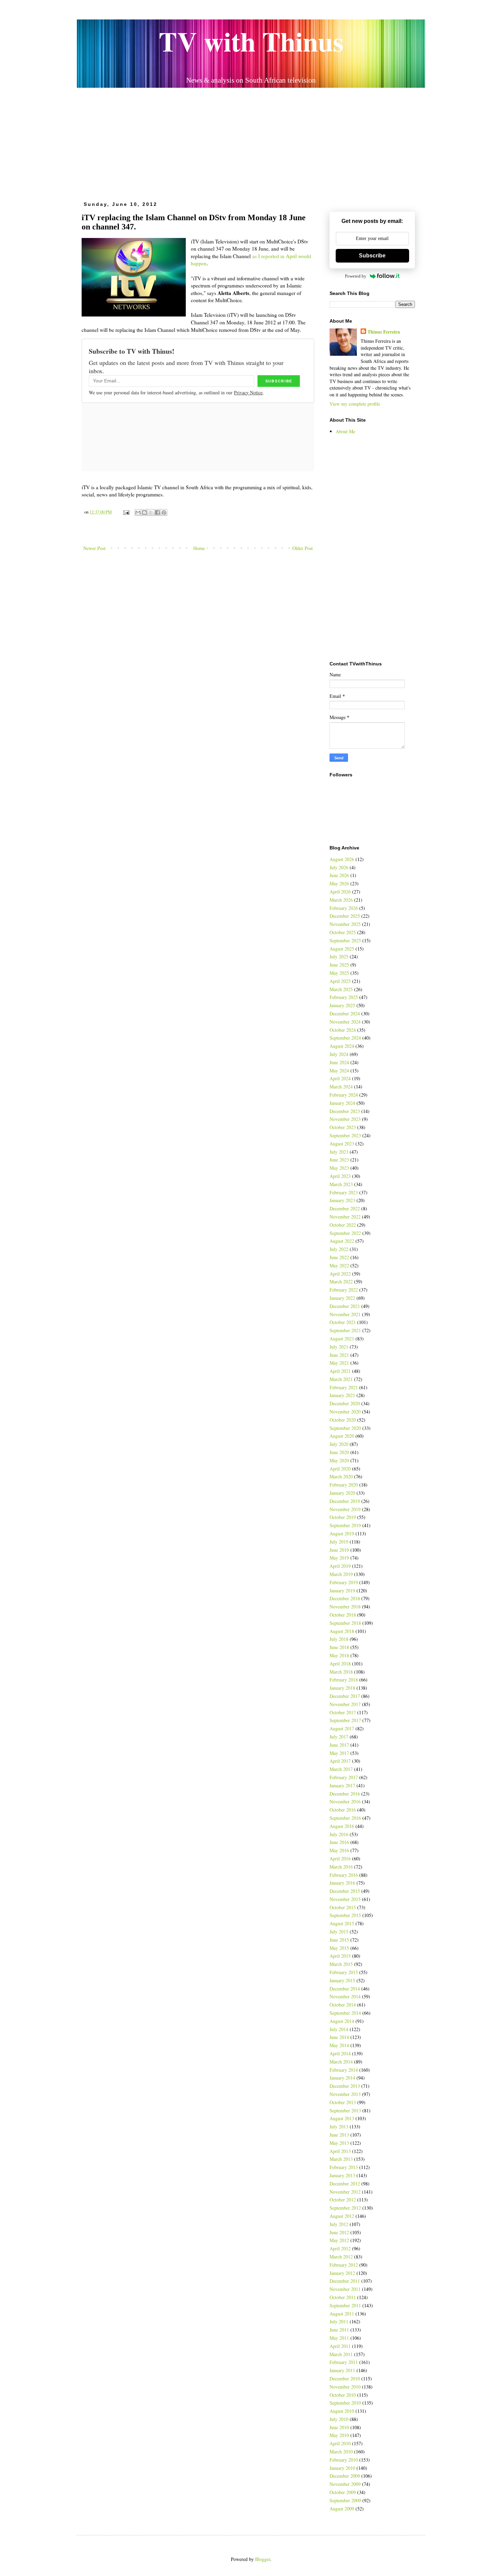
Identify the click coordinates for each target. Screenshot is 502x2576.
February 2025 (344, 997)
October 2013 (343, 2102)
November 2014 (345, 1996)
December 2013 (345, 2086)
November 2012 (345, 2192)
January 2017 (342, 1785)
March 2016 (341, 1867)
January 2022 (342, 1298)
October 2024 (343, 1030)
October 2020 (343, 1420)
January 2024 (342, 1103)
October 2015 (343, 1907)
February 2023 (344, 1192)
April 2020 (340, 1469)
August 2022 (342, 1241)
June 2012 (339, 2232)
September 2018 (345, 1623)
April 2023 (340, 1176)
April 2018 (340, 1664)
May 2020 (339, 1460)
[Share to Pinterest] (164, 512)
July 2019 (339, 1542)
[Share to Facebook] (157, 512)
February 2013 (344, 2167)
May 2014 (339, 2045)
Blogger (263, 2559)
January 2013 (342, 2175)
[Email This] (138, 512)
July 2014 (339, 2029)
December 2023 (345, 1111)
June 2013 (339, 2135)
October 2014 (343, 2005)
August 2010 (342, 2411)
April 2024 (340, 1078)
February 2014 (344, 2070)
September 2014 (345, 2013)
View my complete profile (355, 404)
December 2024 (345, 1013)
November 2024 (345, 1022)
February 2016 (344, 1875)
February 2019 (344, 1582)
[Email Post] (126, 512)
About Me (345, 431)
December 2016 (345, 1794)
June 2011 (339, 2330)
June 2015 (339, 1940)
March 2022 (341, 1282)
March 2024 (341, 1087)
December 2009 (345, 2476)
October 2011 (343, 2297)
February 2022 (344, 1290)
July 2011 (339, 2321)
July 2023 (339, 1152)
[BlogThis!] (144, 512)
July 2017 (339, 1737)
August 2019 (342, 1533)
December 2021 (345, 1306)
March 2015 (341, 1964)
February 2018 (344, 1680)
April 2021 (340, 1371)
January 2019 (342, 1590)
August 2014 (342, 2021)
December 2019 (345, 1501)
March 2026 (341, 900)
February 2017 (344, 1777)
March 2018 (341, 1672)
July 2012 (339, 2224)
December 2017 (345, 1696)
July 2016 (339, 1834)
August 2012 (342, 2216)
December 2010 (345, 2378)
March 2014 (341, 2062)
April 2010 (340, 2443)
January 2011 (342, 2370)
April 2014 (340, 2053)
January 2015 (342, 1980)
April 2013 (340, 2151)
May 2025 (339, 973)
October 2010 (343, 2395)
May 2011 (339, 2338)
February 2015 (344, 1972)
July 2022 (339, 1249)
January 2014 (342, 2078)
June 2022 (339, 1257)
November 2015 (345, 1899)
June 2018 (339, 1647)
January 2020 (342, 1493)
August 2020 (342, 1436)
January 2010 (342, 2468)
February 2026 (344, 908)
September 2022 (345, 1233)
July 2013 (339, 2127)
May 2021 (339, 1363)
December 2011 (345, 2281)
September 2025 (345, 940)
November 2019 (345, 1509)
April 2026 (340, 892)
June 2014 (339, 2037)
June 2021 (339, 1355)
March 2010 (341, 2452)
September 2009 (345, 2500)
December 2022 (345, 1208)
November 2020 (345, 1412)
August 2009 (342, 2509)
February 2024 (344, 1095)
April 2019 (340, 1566)
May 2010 (339, 2435)
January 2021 (342, 1395)
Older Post (303, 548)
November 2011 (345, 2289)
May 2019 (339, 1558)
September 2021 (345, 1330)
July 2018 (339, 1639)
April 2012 (340, 2248)
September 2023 (345, 1135)
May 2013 (339, 2143)
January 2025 (342, 1005)
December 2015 (345, 1891)
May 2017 (339, 1753)
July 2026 (339, 867)
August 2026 (342, 859)
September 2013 (345, 2110)
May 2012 (339, 2240)
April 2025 (340, 981)
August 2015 (342, 1923)
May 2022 (339, 1265)
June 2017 (339, 1745)
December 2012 (345, 2184)
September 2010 (345, 2403)
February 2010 (344, 2460)
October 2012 (343, 2200)
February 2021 (344, 1387)
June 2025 (339, 965)
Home (199, 548)
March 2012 (341, 2257)
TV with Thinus (251, 41)
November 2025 (345, 924)
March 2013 (341, 2159)
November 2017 (345, 1704)
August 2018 (342, 1631)
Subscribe (372, 256)
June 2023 (339, 1160)
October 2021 (343, 1322)
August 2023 (342, 1144)
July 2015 (339, 1932)
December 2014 (345, 1989)
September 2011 (345, 2305)
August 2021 (342, 1339)
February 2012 (344, 2265)
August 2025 (342, 949)
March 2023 (341, 1184)
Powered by (356, 276)
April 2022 (340, 1274)
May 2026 (339, 883)
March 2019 (341, 1574)
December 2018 (345, 1598)
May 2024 (339, 1071)
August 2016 (342, 1826)
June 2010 (339, 2427)
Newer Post (94, 548)
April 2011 (340, 2346)
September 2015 (345, 1915)
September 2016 (345, 1818)
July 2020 (339, 1444)
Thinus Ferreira (384, 332)
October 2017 (343, 1712)
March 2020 (341, 1476)
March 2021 (341, 1379)
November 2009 (345, 2484)
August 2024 (342, 1046)
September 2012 (345, 2208)
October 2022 (343, 1225)
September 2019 (345, 1525)
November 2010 (345, 2387)
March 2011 (341, 2354)
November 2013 (345, 2094)
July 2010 (339, 2419)
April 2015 (340, 1956)
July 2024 (339, 1054)
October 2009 (343, 2492)
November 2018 (345, 1607)
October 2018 (343, 1615)
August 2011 (342, 2314)
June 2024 (339, 1062)
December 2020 (345, 1403)
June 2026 (339, 875)
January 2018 (342, 1688)
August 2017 (342, 1728)
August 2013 (342, 2118)
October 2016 (343, 1810)
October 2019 (343, 1517)
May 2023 (339, 1168)
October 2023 (343, 1127)
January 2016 (342, 1883)
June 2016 (339, 1842)
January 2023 (342, 1200)
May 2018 (339, 1655)
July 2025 (339, 956)
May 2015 (339, 1948)
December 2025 (345, 916)
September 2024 (345, 1038)
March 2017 (341, 1769)
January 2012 (342, 2273)
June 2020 (339, 1452)
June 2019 (339, 1550)
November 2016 (345, 1801)
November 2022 (345, 1217)
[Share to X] (151, 512)
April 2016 (340, 1859)
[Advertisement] (251, 142)
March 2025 (341, 989)
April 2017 (340, 1761)
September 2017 (345, 1720)
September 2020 (345, 1428)
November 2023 (345, 1119)
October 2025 (343, 932)
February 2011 (344, 2362)
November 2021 (345, 1314)
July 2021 (339, 1347)
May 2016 (339, 1850)
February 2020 (344, 1485)
